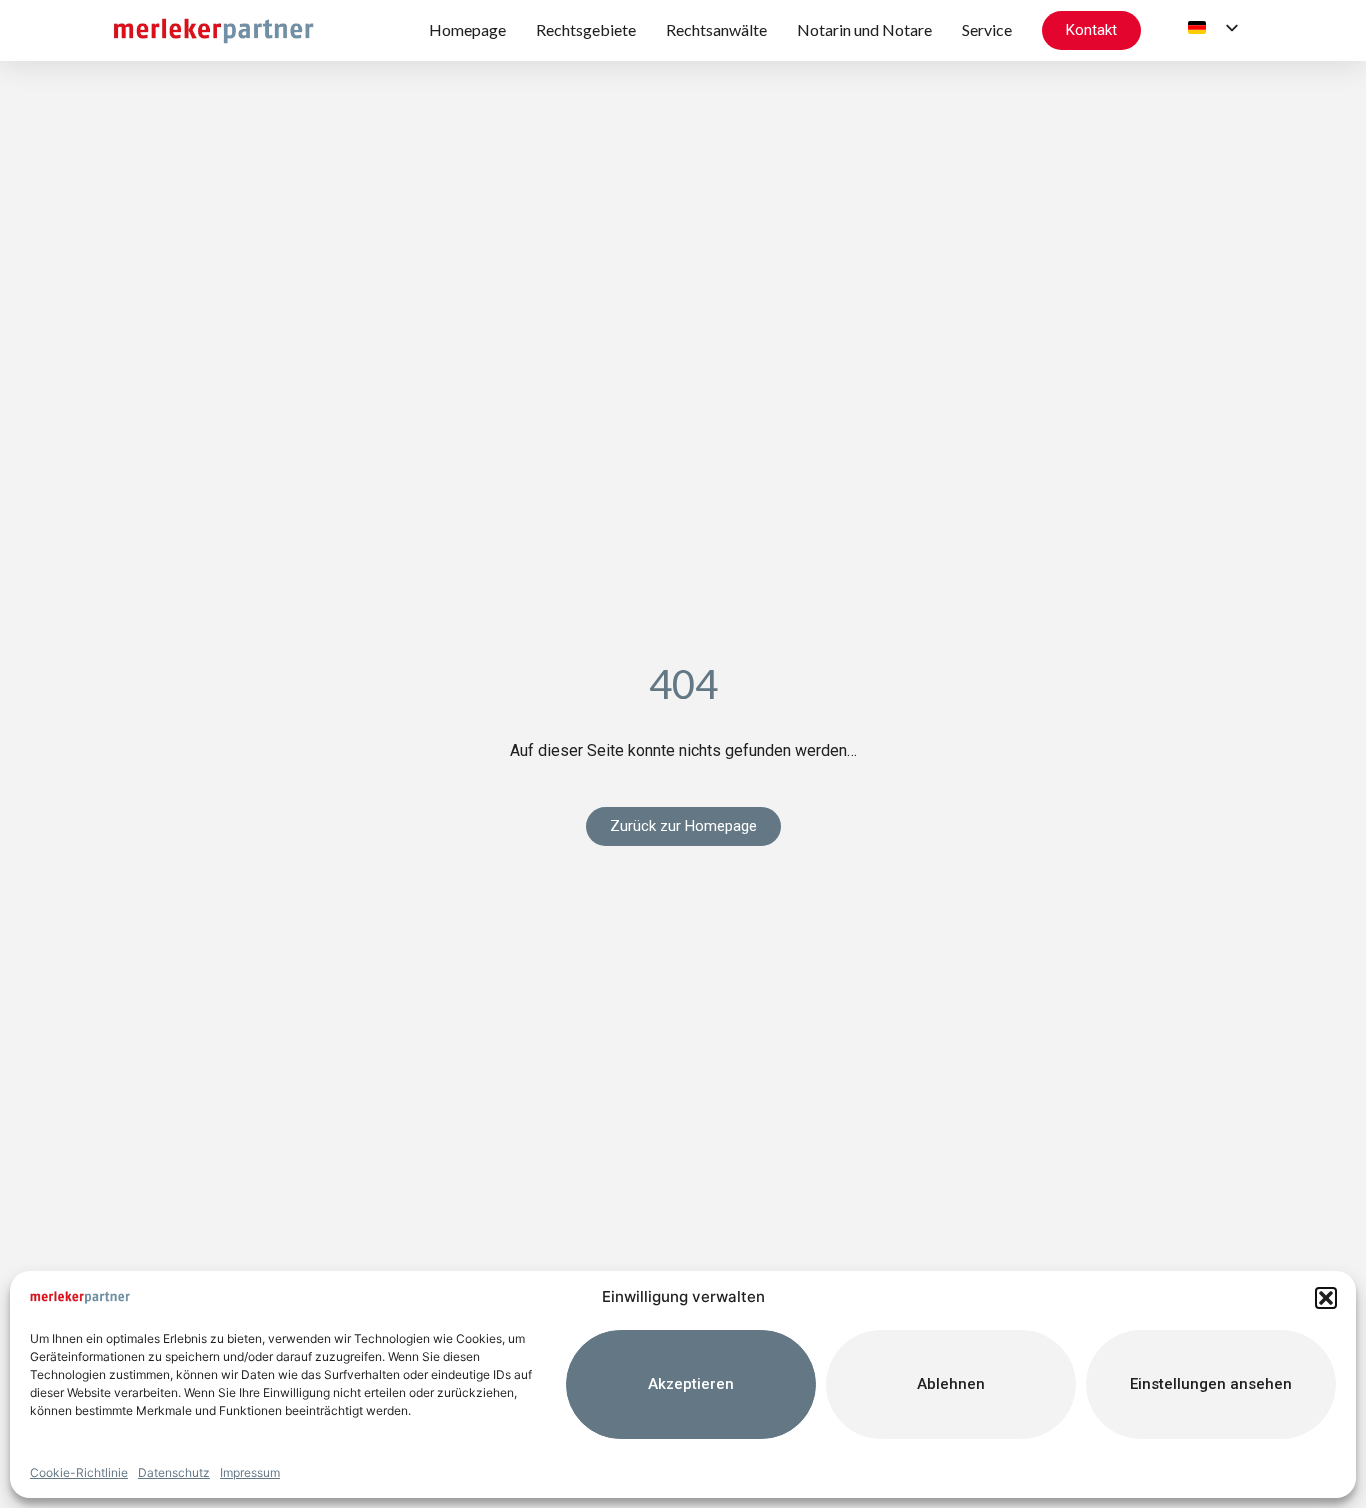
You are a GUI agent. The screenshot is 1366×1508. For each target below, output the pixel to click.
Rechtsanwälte (716, 29)
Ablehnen (951, 1384)
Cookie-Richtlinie (79, 1472)
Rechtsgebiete (586, 29)
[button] (1326, 1298)
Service (987, 29)
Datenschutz (174, 1472)
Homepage (467, 29)
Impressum (250, 1472)
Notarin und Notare (864, 29)
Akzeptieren (691, 1384)
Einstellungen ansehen (1211, 1384)
